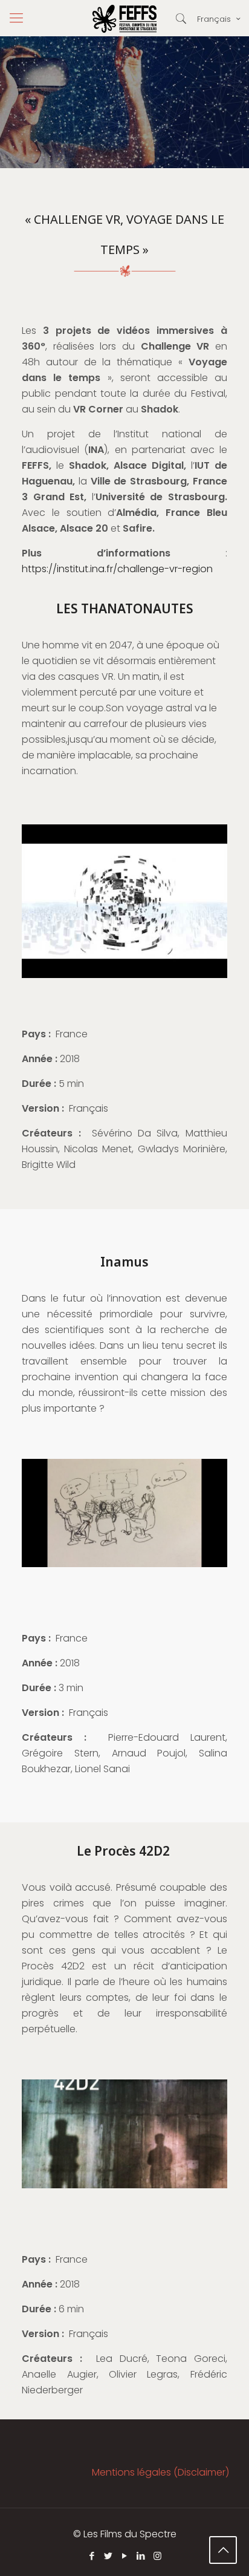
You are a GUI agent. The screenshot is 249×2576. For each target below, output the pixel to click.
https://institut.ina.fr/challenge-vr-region (117, 569)
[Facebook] (92, 2556)
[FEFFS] (124, 18)
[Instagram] (157, 2556)
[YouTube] (125, 2556)
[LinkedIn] (141, 2556)
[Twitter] (108, 2556)
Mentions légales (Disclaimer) (160, 2472)
